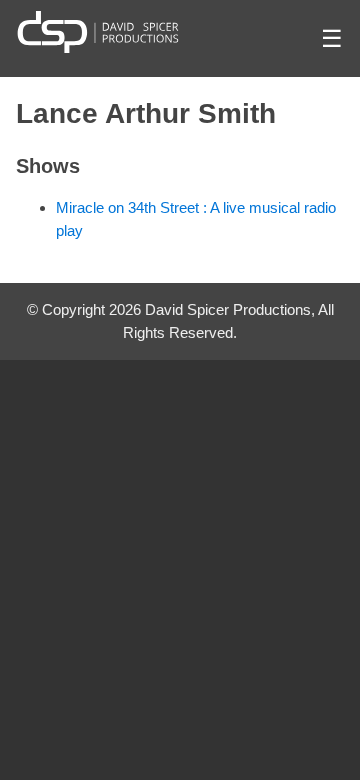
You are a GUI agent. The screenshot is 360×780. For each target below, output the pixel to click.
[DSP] (98, 31)
